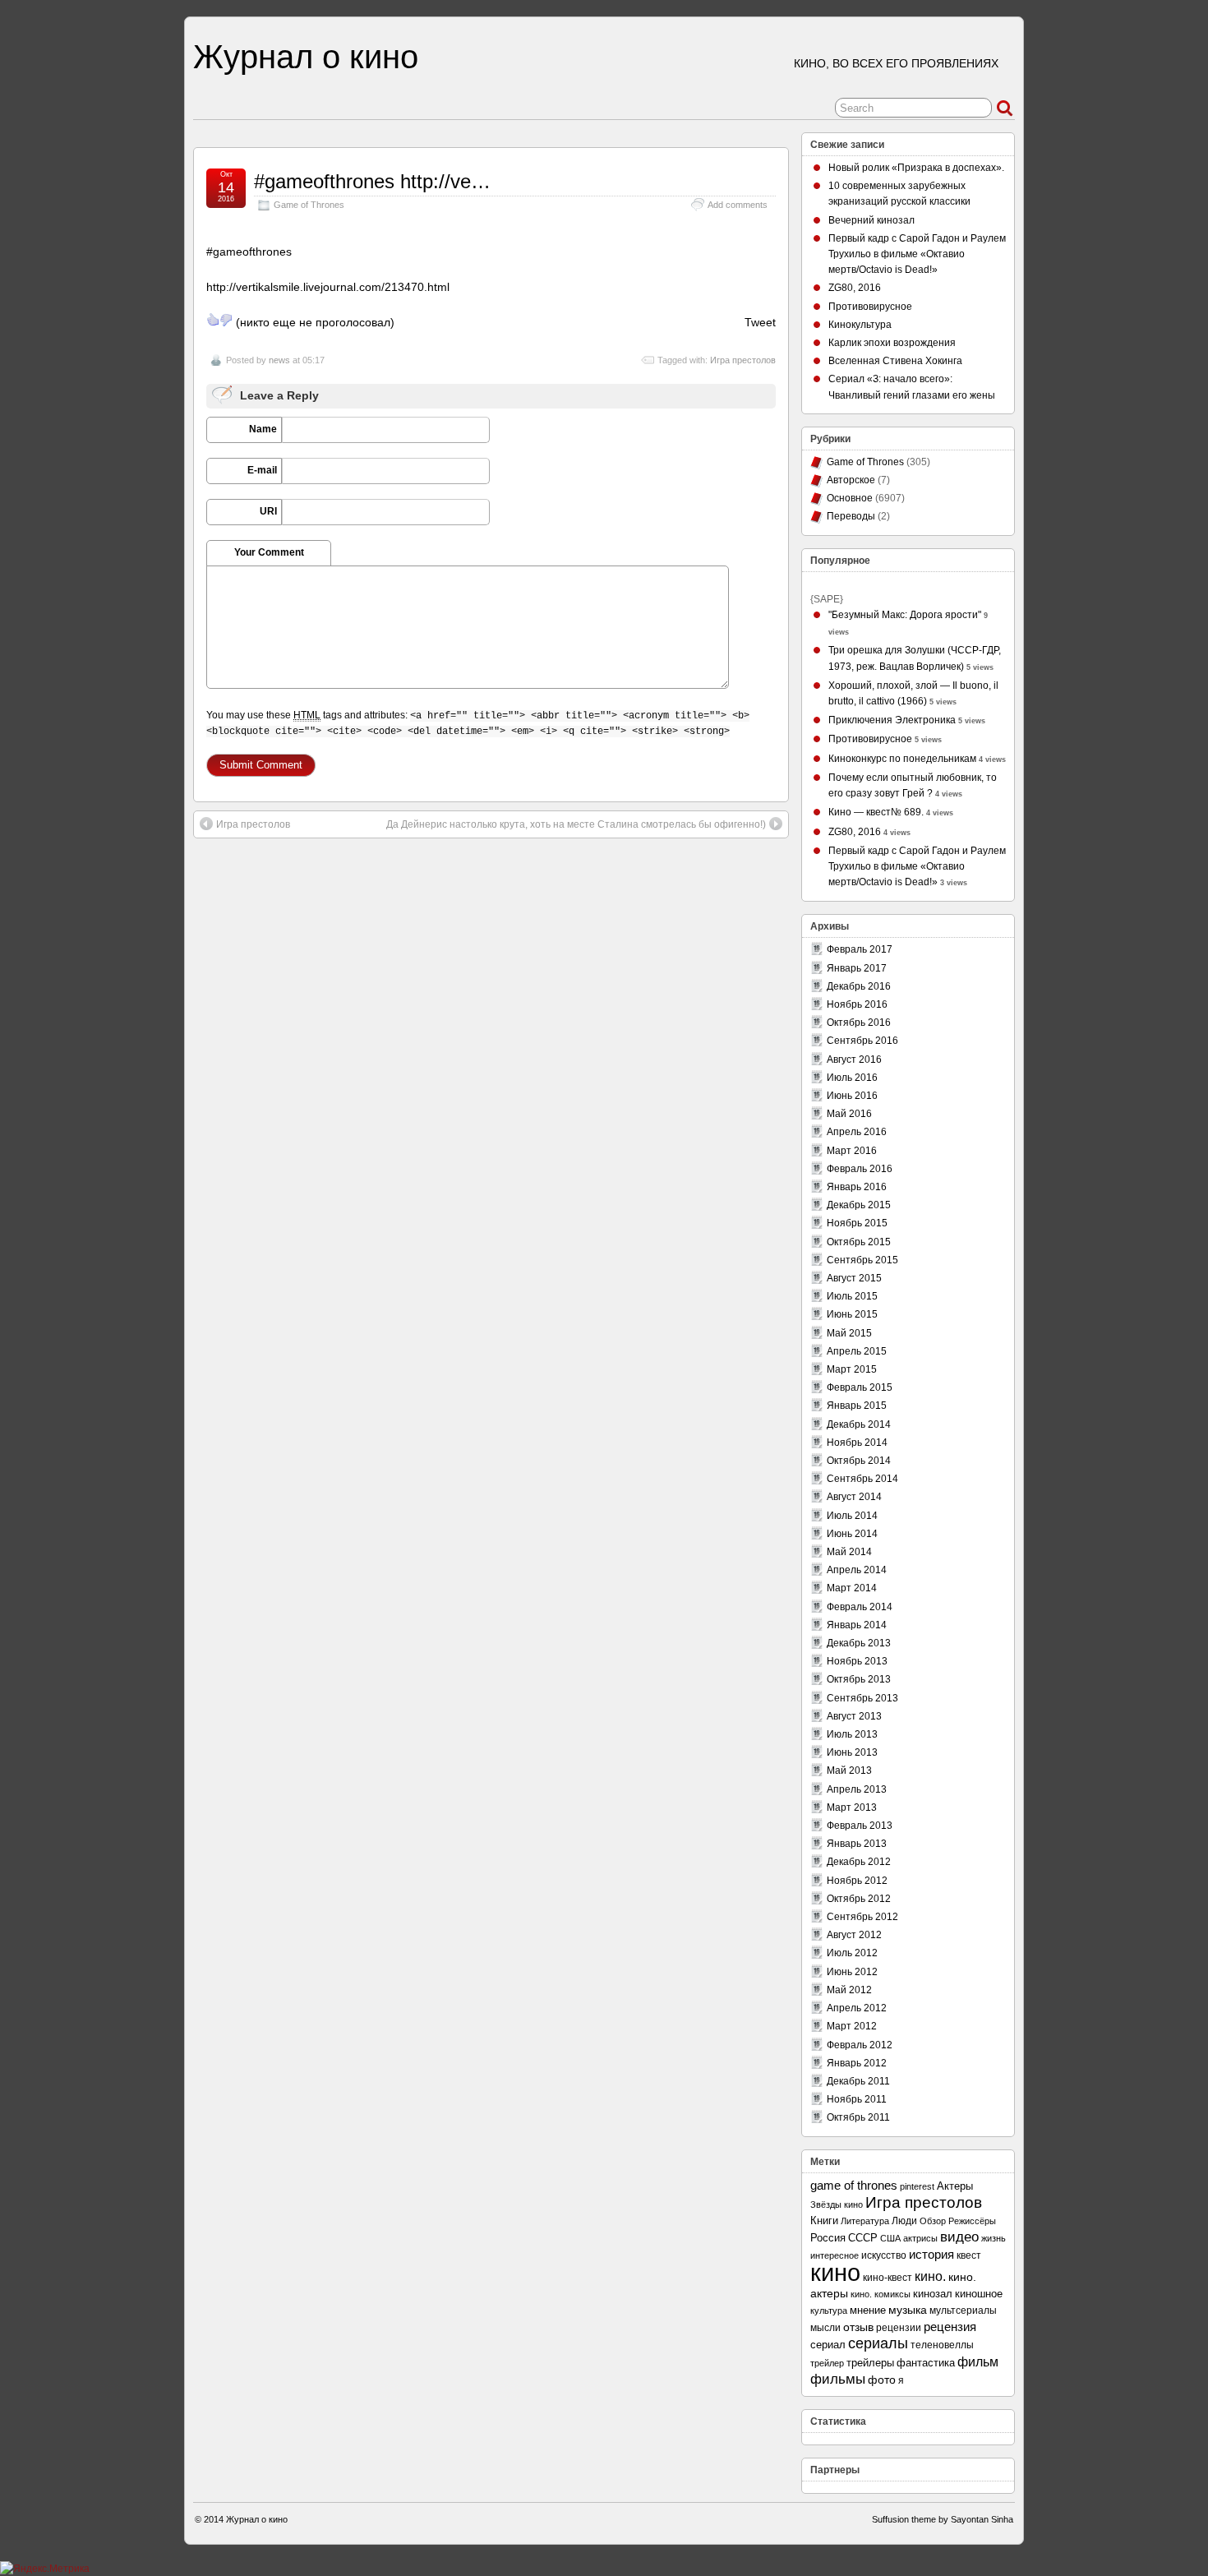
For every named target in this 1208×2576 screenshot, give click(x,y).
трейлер (827, 2363)
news (279, 360)
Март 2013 (852, 1807)
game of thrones (854, 2185)
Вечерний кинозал (871, 220)
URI (268, 511)
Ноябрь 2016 (857, 1004)
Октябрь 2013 (859, 1679)
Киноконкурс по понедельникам (902, 759)
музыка (908, 2310)
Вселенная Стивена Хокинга (895, 361)
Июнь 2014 (852, 1534)
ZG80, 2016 (855, 288)
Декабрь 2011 (858, 2081)
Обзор (933, 2221)
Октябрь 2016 (859, 1023)
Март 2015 (852, 1369)
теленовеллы (942, 2345)
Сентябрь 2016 (862, 1041)
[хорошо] (213, 320)
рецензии (899, 2327)
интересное (835, 2255)
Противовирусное (870, 307)
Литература (865, 2221)
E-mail (262, 470)
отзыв (858, 2327)
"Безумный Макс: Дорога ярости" (905, 615)
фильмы (838, 2379)
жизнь (994, 2238)
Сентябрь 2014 (862, 1479)
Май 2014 (849, 1552)
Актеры (955, 2186)
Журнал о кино (306, 57)
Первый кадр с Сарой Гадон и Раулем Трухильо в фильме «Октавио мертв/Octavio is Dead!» (917, 254)
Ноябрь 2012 (857, 1881)
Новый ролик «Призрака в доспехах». (916, 168)
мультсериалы (963, 2311)
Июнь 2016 (852, 1096)
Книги (824, 2221)
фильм (978, 2362)
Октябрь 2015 (859, 1242)
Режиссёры (972, 2221)
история (931, 2254)
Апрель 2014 (857, 1570)
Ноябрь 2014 (857, 1443)
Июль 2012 (852, 1953)
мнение (868, 2310)
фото (882, 2380)
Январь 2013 (857, 1844)
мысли (825, 2328)
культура (829, 2311)
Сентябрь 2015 (862, 1260)
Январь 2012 (857, 2063)
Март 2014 (852, 1588)
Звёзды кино (837, 2204)
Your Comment (269, 552)
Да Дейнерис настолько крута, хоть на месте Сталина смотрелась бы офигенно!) (576, 824)
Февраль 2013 (860, 1826)
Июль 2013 (852, 1734)
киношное (979, 2294)
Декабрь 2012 (859, 1862)
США (890, 2238)
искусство (884, 2255)
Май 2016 (849, 1114)
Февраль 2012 (860, 2045)
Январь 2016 (857, 1187)
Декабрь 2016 (859, 986)
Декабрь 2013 (859, 1643)
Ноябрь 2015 (857, 1223)
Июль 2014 (852, 1516)
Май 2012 (849, 1990)
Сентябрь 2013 (862, 1698)
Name (263, 429)
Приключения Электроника (892, 720)
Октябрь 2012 (859, 1899)
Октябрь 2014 (859, 1461)
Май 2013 (849, 1770)
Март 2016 (852, 1151)
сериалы (878, 2343)
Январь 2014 (857, 1625)
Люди (904, 2221)
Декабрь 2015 (859, 1205)
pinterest (917, 2186)
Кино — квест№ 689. (876, 812)
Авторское (851, 480)
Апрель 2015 (857, 1351)
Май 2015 (849, 1333)
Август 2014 (854, 1497)
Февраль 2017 (860, 949)
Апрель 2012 (857, 2008)
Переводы (851, 516)
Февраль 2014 (860, 1607)
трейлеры (870, 2363)
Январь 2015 (857, 1406)
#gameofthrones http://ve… (372, 181)
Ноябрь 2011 (857, 2099)
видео (959, 2237)
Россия (828, 2238)
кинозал (933, 2294)
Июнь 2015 (852, 1314)
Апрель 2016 (857, 1132)
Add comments (738, 205)
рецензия (950, 2327)
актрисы (920, 2238)
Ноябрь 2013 (857, 1661)
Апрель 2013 (857, 1789)
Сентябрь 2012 (862, 1917)
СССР (863, 2238)
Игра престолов (743, 360)
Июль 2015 (852, 1296)
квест (969, 2255)
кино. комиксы (881, 2294)
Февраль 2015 (860, 1387)
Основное (850, 498)
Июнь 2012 (852, 1972)
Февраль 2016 (860, 1169)
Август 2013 (854, 1716)
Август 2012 (854, 1935)
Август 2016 (854, 1059)
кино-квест (888, 2278)
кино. (930, 2276)
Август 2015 (854, 1278)
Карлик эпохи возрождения (892, 343)
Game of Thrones (309, 205)
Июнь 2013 (852, 1752)
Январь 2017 (857, 968)
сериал (828, 2345)
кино (835, 2272)
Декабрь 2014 (859, 1424)
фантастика (926, 2363)
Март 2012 (852, 2026)
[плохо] (226, 320)
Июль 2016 (852, 1078)
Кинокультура (860, 325)
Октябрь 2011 (858, 2117)
